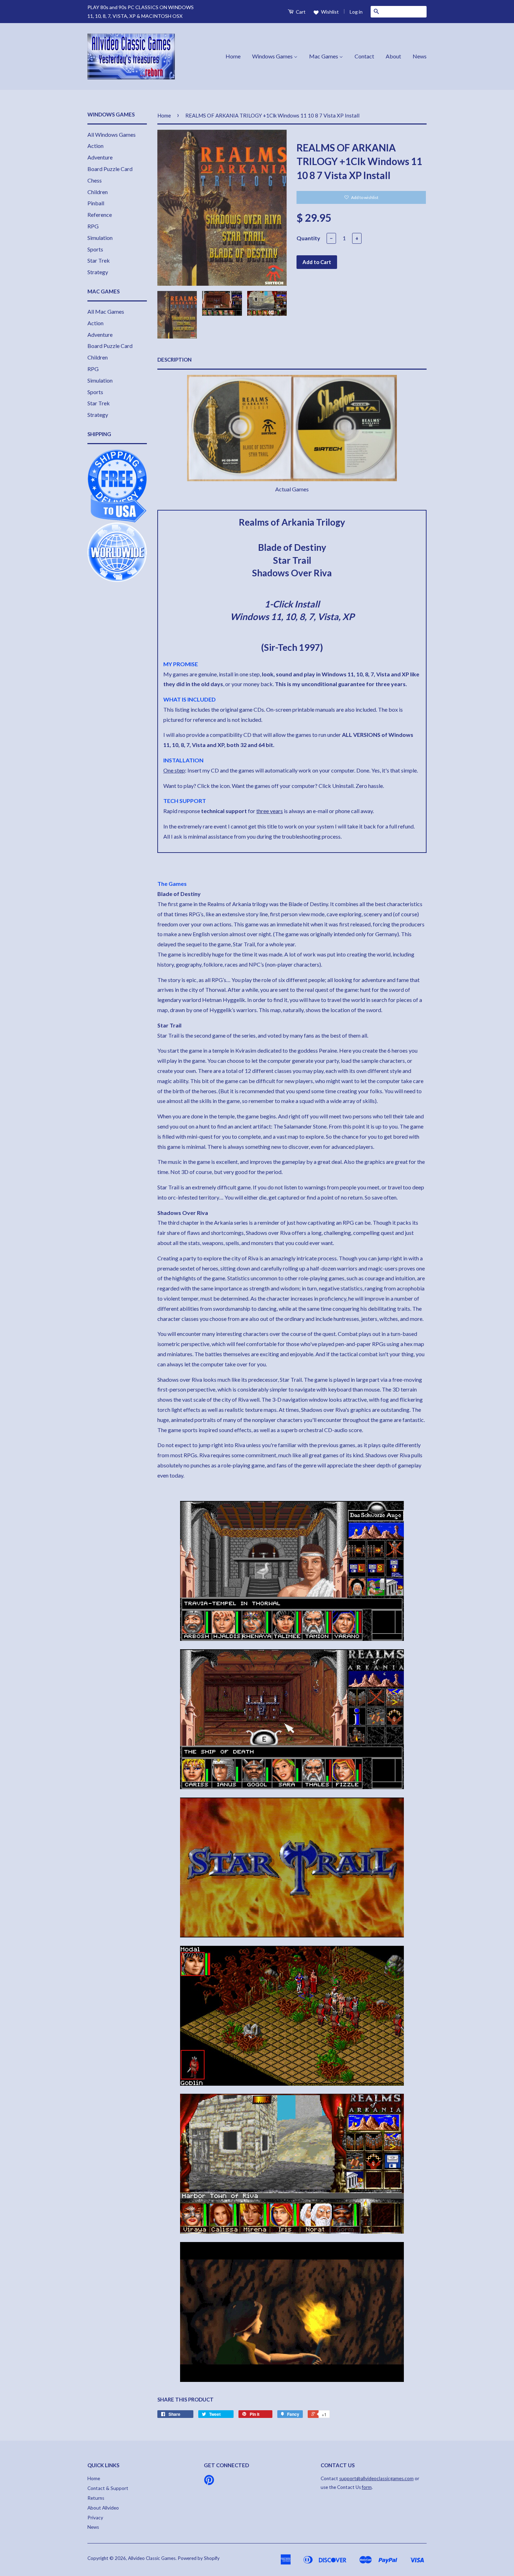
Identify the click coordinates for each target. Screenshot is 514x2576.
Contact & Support (108, 2488)
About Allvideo (103, 2508)
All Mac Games (106, 311)
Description (174, 360)
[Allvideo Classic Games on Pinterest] (209, 2482)
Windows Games (273, 56)
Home (233, 56)
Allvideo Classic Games (152, 2558)
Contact (364, 56)
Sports (95, 249)
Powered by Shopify (199, 2558)
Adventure (100, 157)
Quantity (308, 238)
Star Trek (99, 260)
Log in (356, 12)
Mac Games (324, 56)
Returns (96, 2498)
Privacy (95, 2518)
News (420, 56)
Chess (95, 180)
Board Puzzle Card (110, 169)
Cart (300, 12)
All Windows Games (112, 134)
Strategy (98, 272)
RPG (93, 226)
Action (95, 146)
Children (98, 192)
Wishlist (329, 12)
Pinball (96, 203)
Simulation (100, 238)
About (393, 56)
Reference (100, 215)
